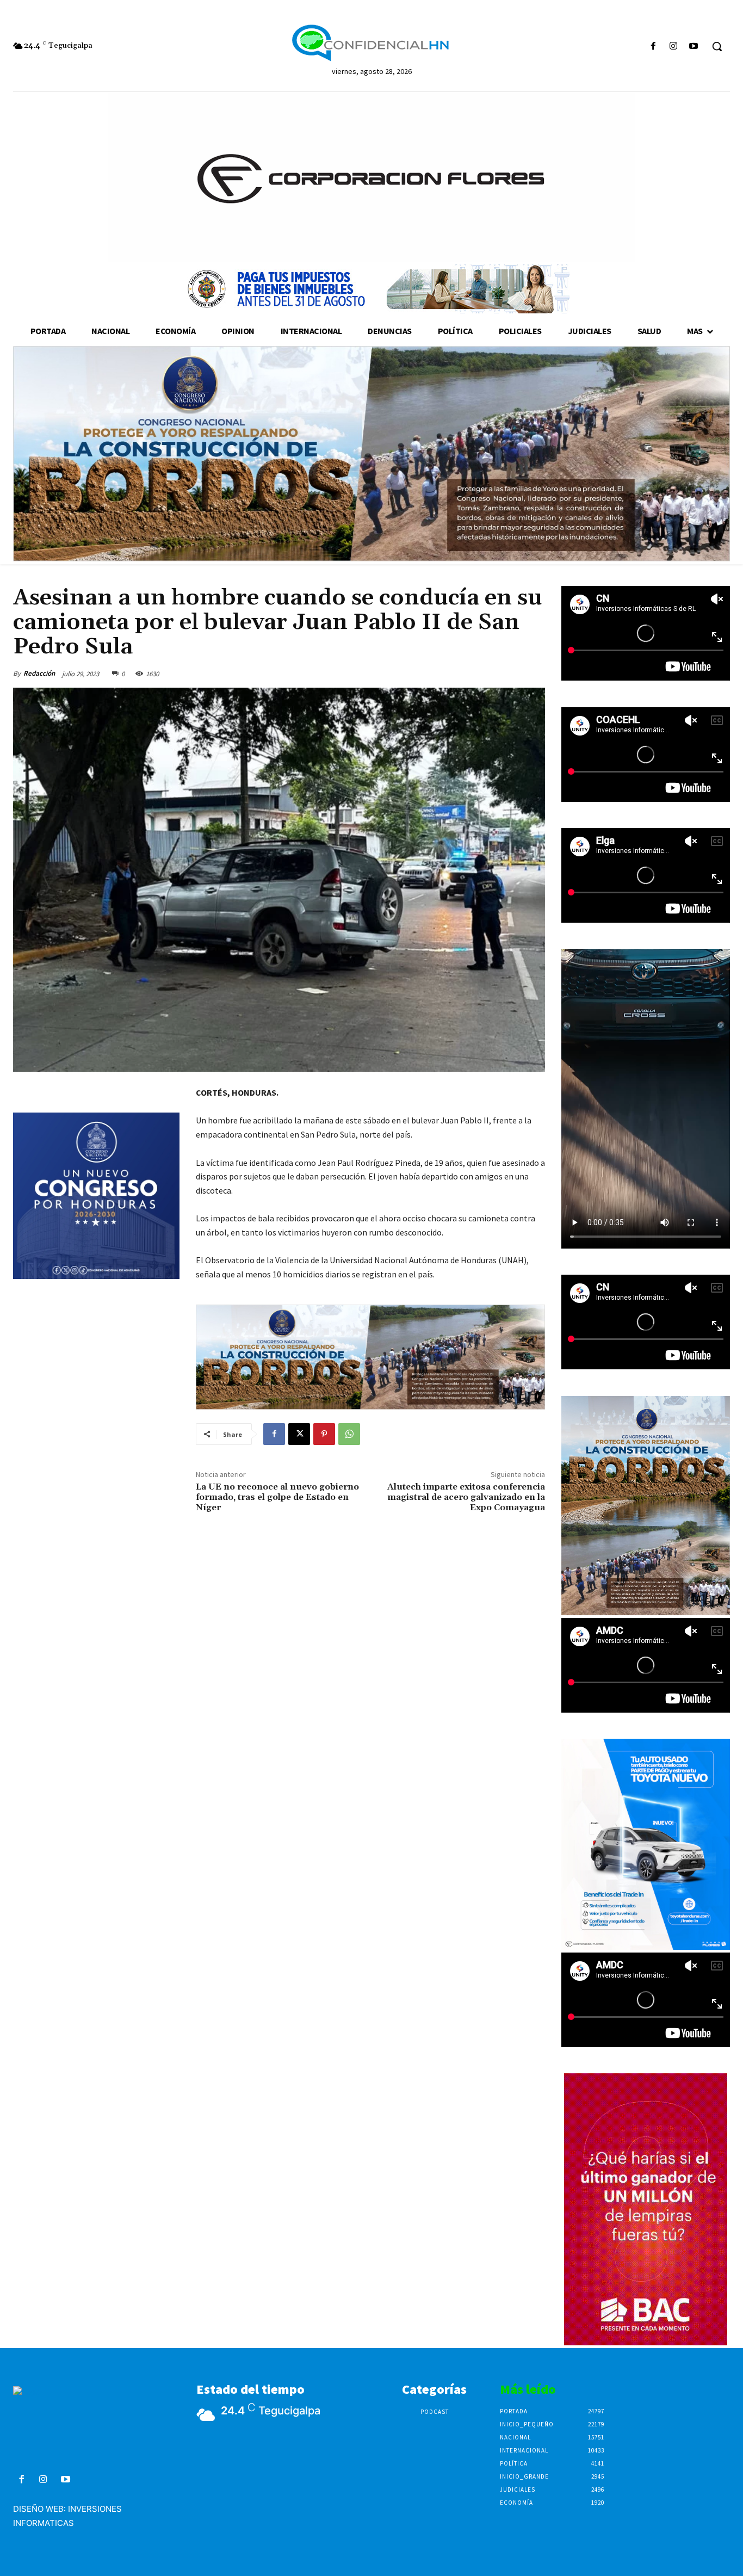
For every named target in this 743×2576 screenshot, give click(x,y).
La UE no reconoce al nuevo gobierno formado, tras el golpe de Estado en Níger (277, 1497)
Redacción (39, 673)
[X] (299, 1434)
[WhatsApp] (349, 1434)
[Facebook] (653, 47)
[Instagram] (674, 47)
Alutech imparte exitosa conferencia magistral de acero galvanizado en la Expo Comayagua (466, 1497)
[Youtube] (694, 47)
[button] (717, 46)
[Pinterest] (324, 1434)
